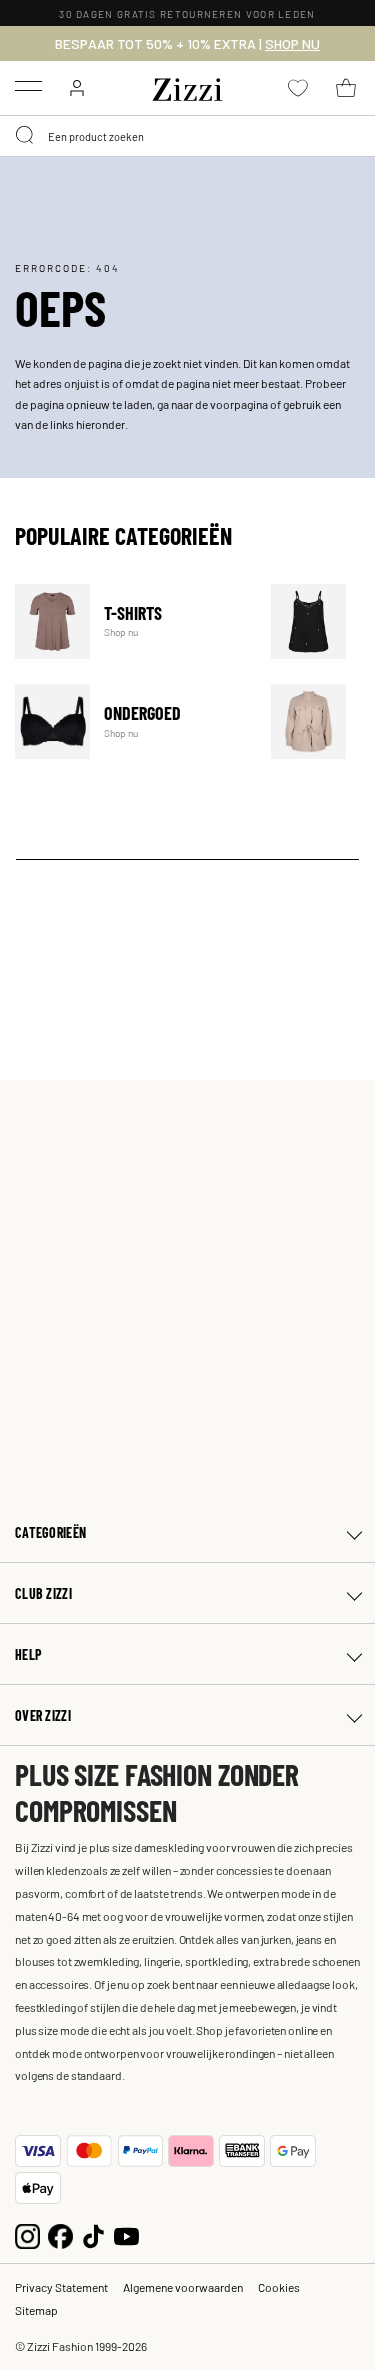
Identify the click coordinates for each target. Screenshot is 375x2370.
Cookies (279, 2287)
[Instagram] (27, 2233)
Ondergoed (130, 721)
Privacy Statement (61, 2287)
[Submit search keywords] (26, 136)
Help (28, 1654)
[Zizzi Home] (188, 86)
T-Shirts (130, 621)
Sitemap (36, 2310)
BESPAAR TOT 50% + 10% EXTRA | (187, 44)
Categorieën (50, 1532)
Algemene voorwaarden (183, 2287)
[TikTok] (93, 2233)
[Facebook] (60, 2233)
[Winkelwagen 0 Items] (346, 88)
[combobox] (187, 136)
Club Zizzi (43, 1593)
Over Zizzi (43, 1715)
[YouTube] (126, 2233)
